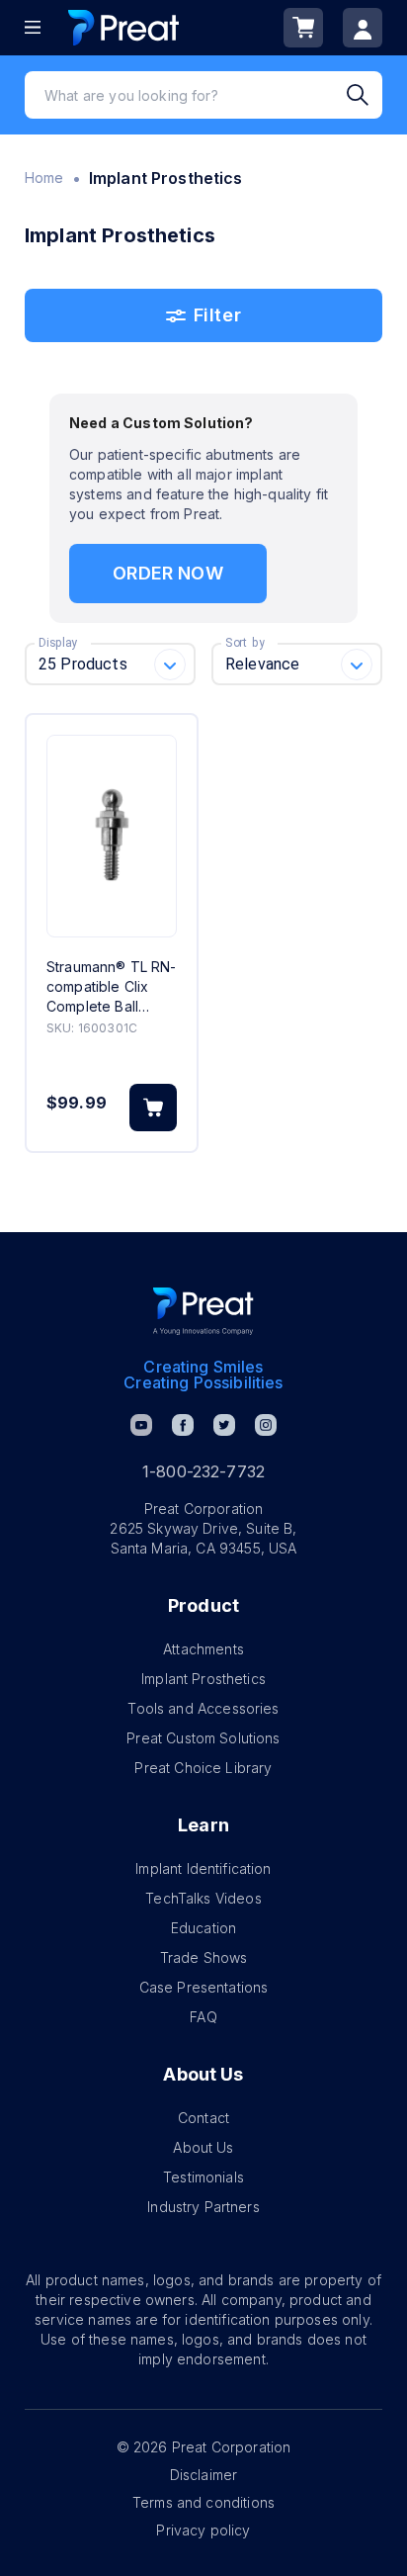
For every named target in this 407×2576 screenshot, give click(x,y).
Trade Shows (204, 1957)
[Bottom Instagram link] (266, 1425)
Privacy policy (203, 2530)
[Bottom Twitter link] (224, 1425)
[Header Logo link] (123, 27)
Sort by (245, 643)
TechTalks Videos (203, 1898)
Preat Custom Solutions (203, 1738)
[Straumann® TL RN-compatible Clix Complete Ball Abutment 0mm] (112, 836)
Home (44, 178)
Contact (203, 2118)
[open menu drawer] (33, 27)
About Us (203, 2147)
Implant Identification (203, 1868)
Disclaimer (204, 2475)
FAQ (203, 2017)
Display (58, 643)
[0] (303, 28)
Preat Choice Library (203, 1768)
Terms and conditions (203, 2502)
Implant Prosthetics (203, 1679)
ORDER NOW (167, 573)
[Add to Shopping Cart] (153, 1108)
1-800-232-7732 (203, 1471)
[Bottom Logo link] (203, 1311)
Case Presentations (204, 1987)
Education (203, 1928)
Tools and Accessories (203, 1708)
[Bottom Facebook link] (183, 1425)
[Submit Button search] (365, 95)
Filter (217, 315)
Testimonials (203, 2177)
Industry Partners (203, 2207)
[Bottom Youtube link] (141, 1425)
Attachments (203, 1649)
